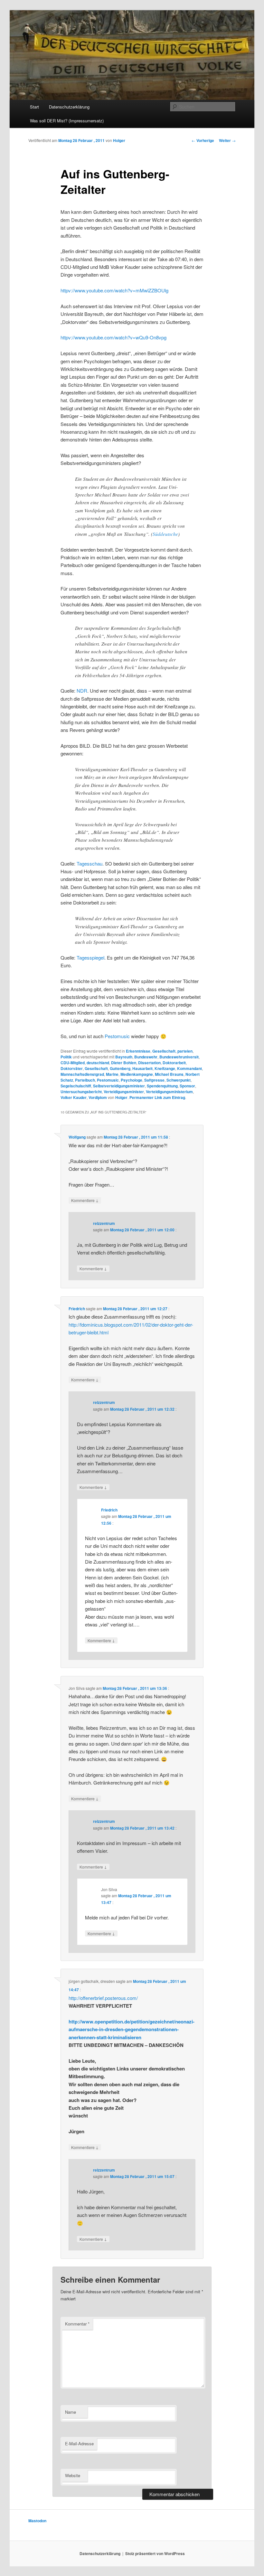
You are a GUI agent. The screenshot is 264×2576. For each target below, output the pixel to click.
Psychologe (132, 1080)
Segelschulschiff (76, 1086)
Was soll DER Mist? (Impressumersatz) (67, 121)
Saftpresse (154, 1080)
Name (71, 2412)
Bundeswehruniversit (179, 1057)
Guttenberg (120, 1068)
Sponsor (187, 1086)
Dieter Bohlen (124, 1063)
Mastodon (37, 2521)
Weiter (227, 140)
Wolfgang (77, 1137)
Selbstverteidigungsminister (119, 1086)
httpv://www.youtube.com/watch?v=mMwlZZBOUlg (114, 290)
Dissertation (149, 1063)
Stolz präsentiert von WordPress (155, 2553)
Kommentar (77, 2324)
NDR (82, 691)
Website (73, 2475)
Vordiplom (98, 1097)
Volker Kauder (74, 1097)
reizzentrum (104, 1223)
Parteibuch (85, 1080)
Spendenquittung (162, 1086)
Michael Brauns (169, 1074)
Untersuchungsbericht (81, 1092)
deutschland (98, 1063)
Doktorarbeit (174, 1063)
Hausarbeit (142, 1068)
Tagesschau (90, 863)
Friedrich (77, 1309)
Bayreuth (124, 1057)
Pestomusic (117, 1036)
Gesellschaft (164, 1051)
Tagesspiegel (90, 957)
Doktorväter (72, 1068)
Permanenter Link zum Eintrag (157, 1097)
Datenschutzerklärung (69, 107)
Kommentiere (85, 1200)
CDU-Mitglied (73, 1063)
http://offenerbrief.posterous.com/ (103, 1998)
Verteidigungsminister (124, 1092)
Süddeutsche (165, 534)
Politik (66, 1057)
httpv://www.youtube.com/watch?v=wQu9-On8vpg (113, 337)
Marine (112, 1074)
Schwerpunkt (179, 1080)
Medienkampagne (137, 1074)
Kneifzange (165, 1068)
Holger (119, 140)
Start (34, 107)
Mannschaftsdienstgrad (82, 1074)
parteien (185, 1051)
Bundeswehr (146, 1057)
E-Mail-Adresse (79, 2443)
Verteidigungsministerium (169, 1092)
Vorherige (203, 140)
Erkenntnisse (138, 1051)
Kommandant (189, 1068)
